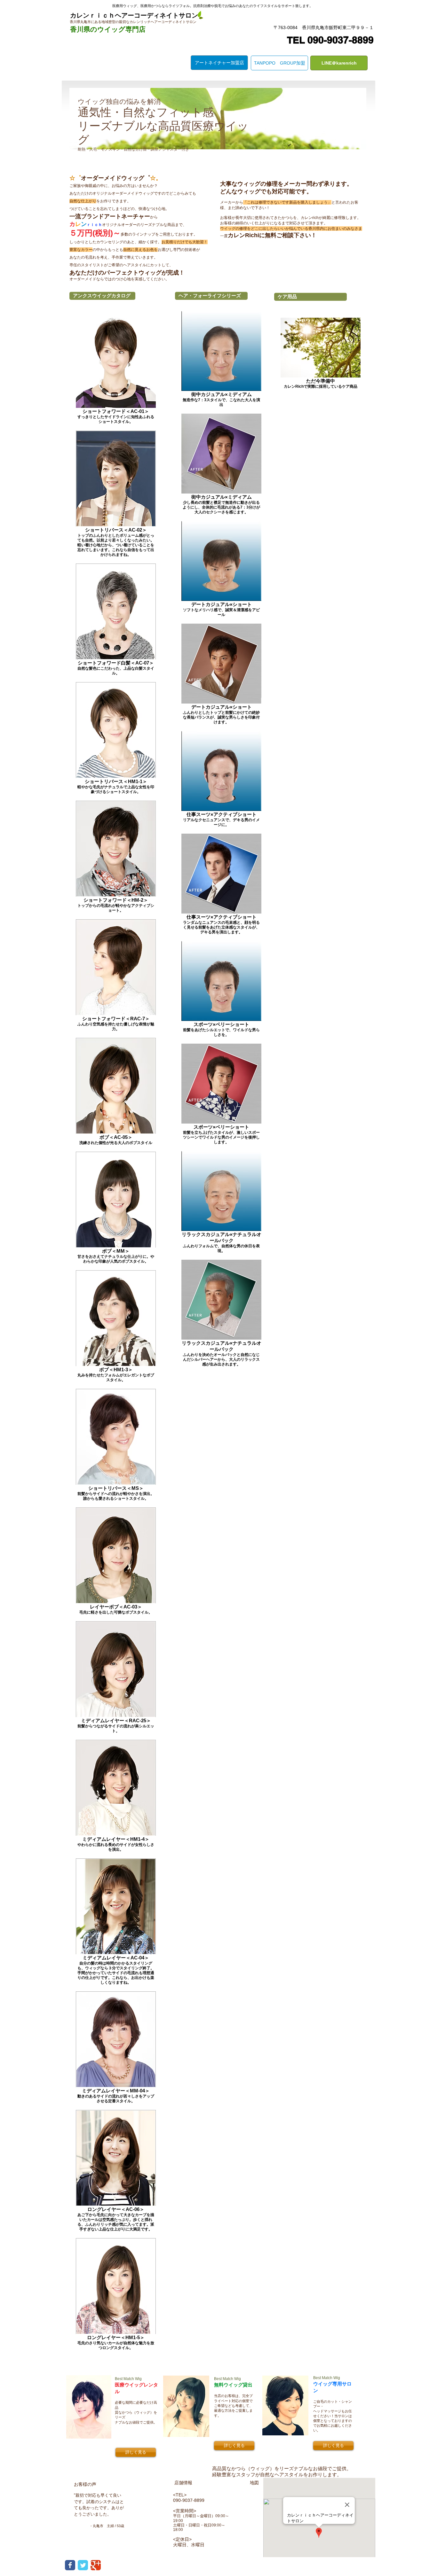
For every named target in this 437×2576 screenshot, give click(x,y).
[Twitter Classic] (83, 2565)
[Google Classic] (96, 2565)
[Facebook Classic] (70, 2565)
